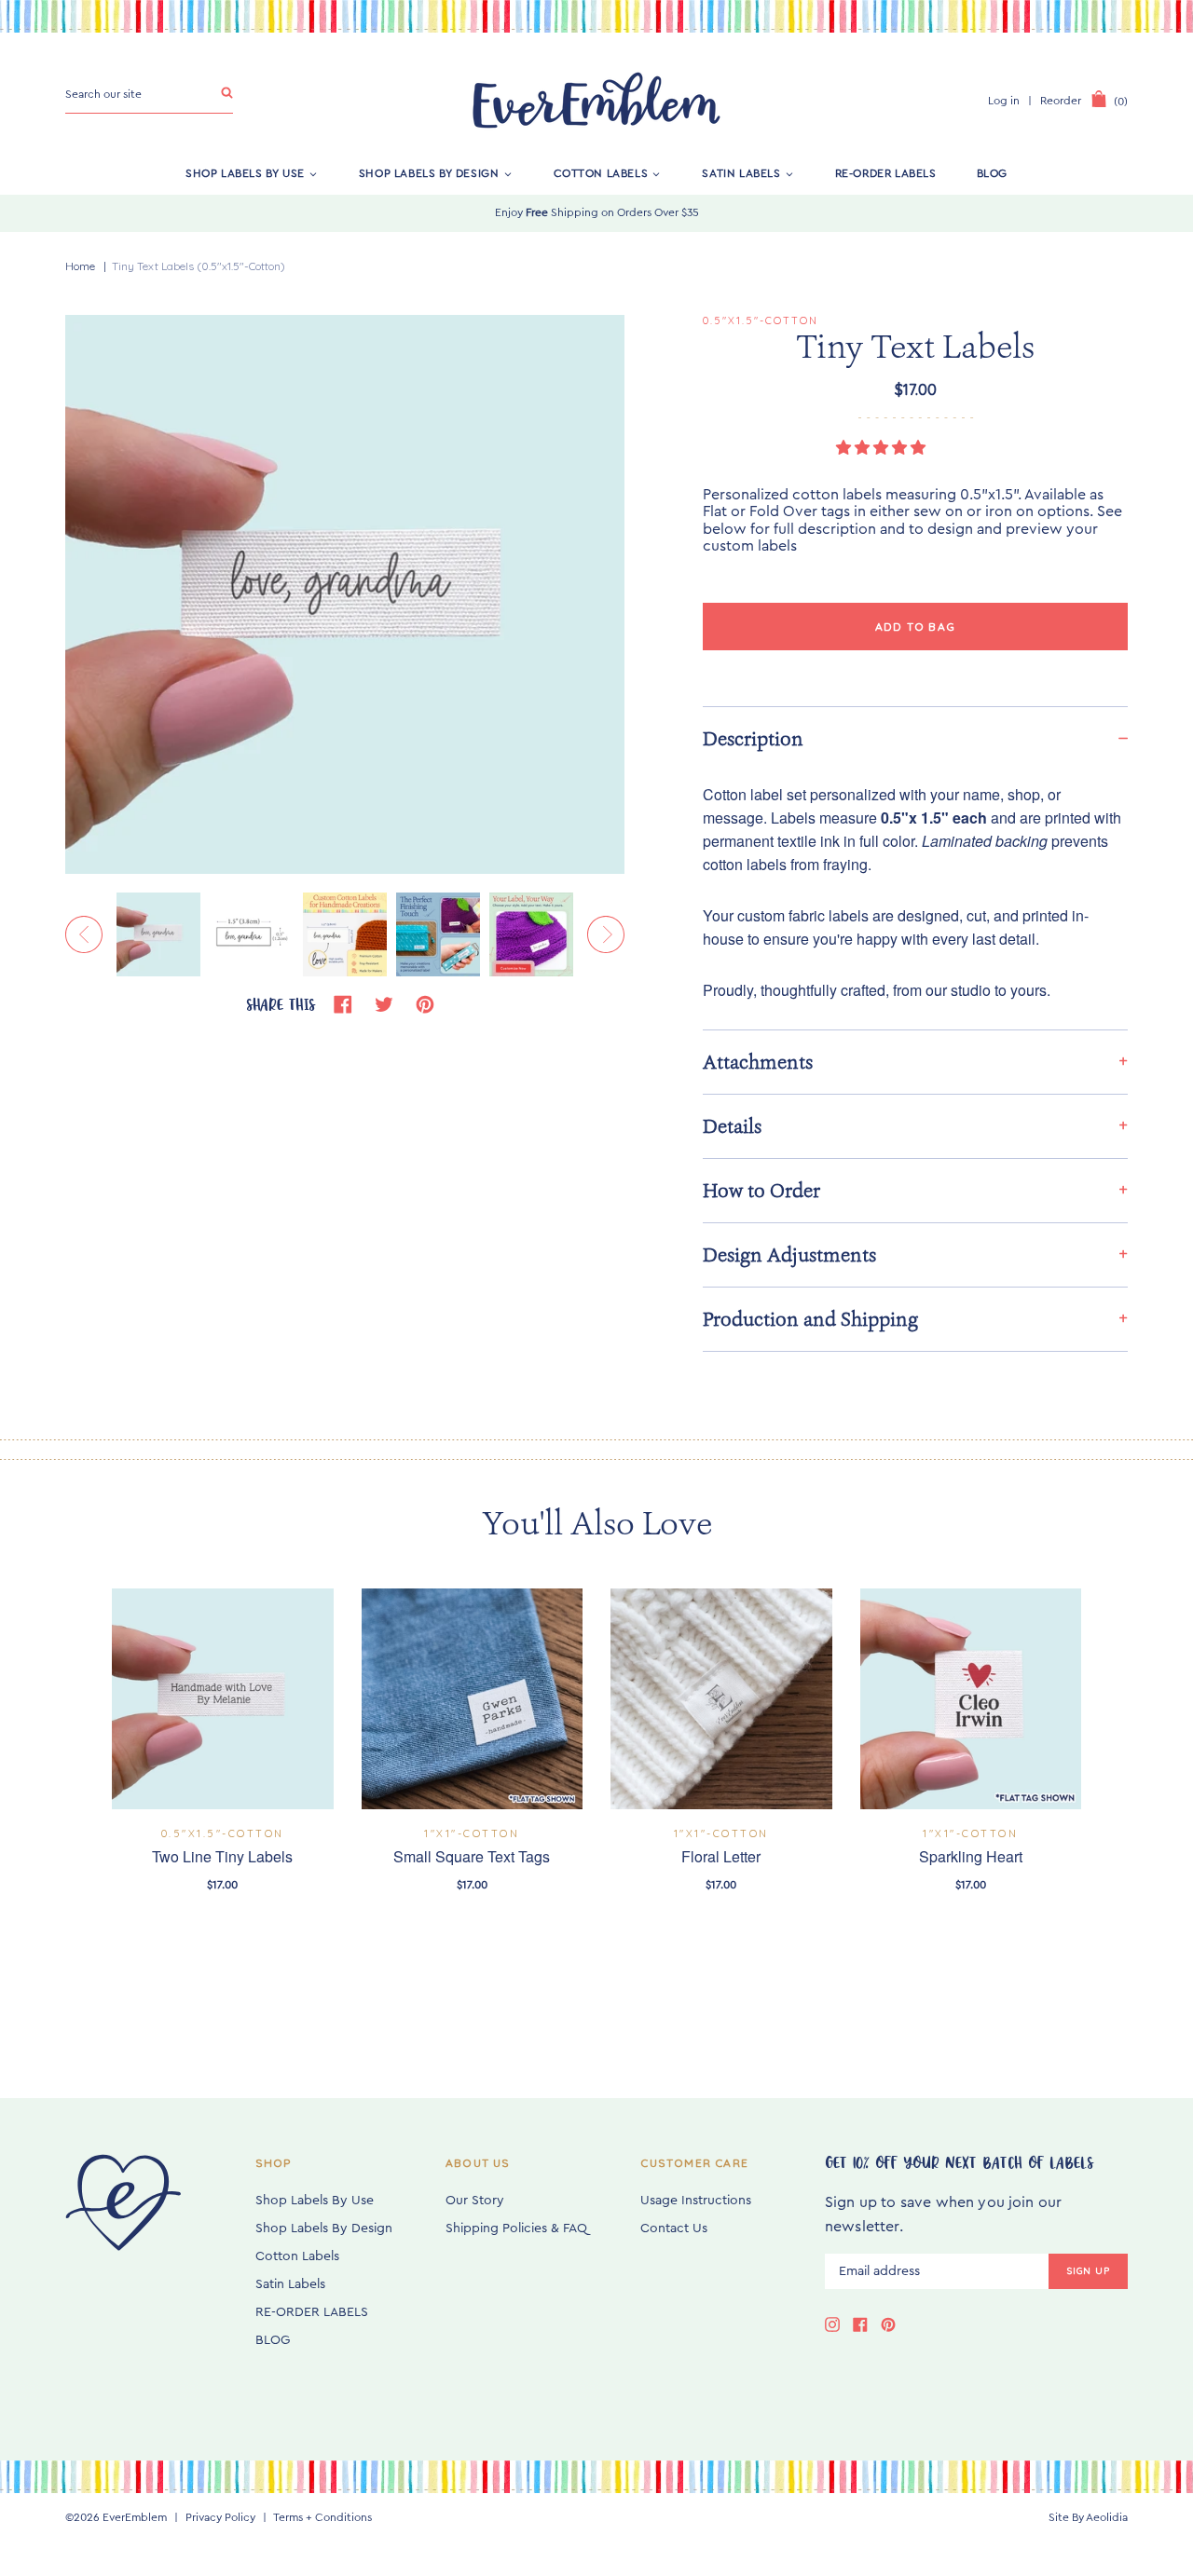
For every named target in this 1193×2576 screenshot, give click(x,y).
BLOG (992, 173)
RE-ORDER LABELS (886, 173)
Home (80, 266)
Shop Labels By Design (429, 173)
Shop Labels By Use (245, 173)
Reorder (1061, 101)
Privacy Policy (220, 2517)
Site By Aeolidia (1088, 2517)
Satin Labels (741, 173)
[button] (883, 448)
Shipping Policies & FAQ (516, 2228)
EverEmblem (135, 2517)
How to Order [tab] (761, 1191)
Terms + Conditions (322, 2517)
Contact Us (674, 2228)
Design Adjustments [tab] (789, 1255)
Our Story (475, 2201)
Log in (1004, 101)
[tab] (915, 738)
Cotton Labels (601, 173)
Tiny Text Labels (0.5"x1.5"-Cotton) (199, 266)
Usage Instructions (696, 2201)
